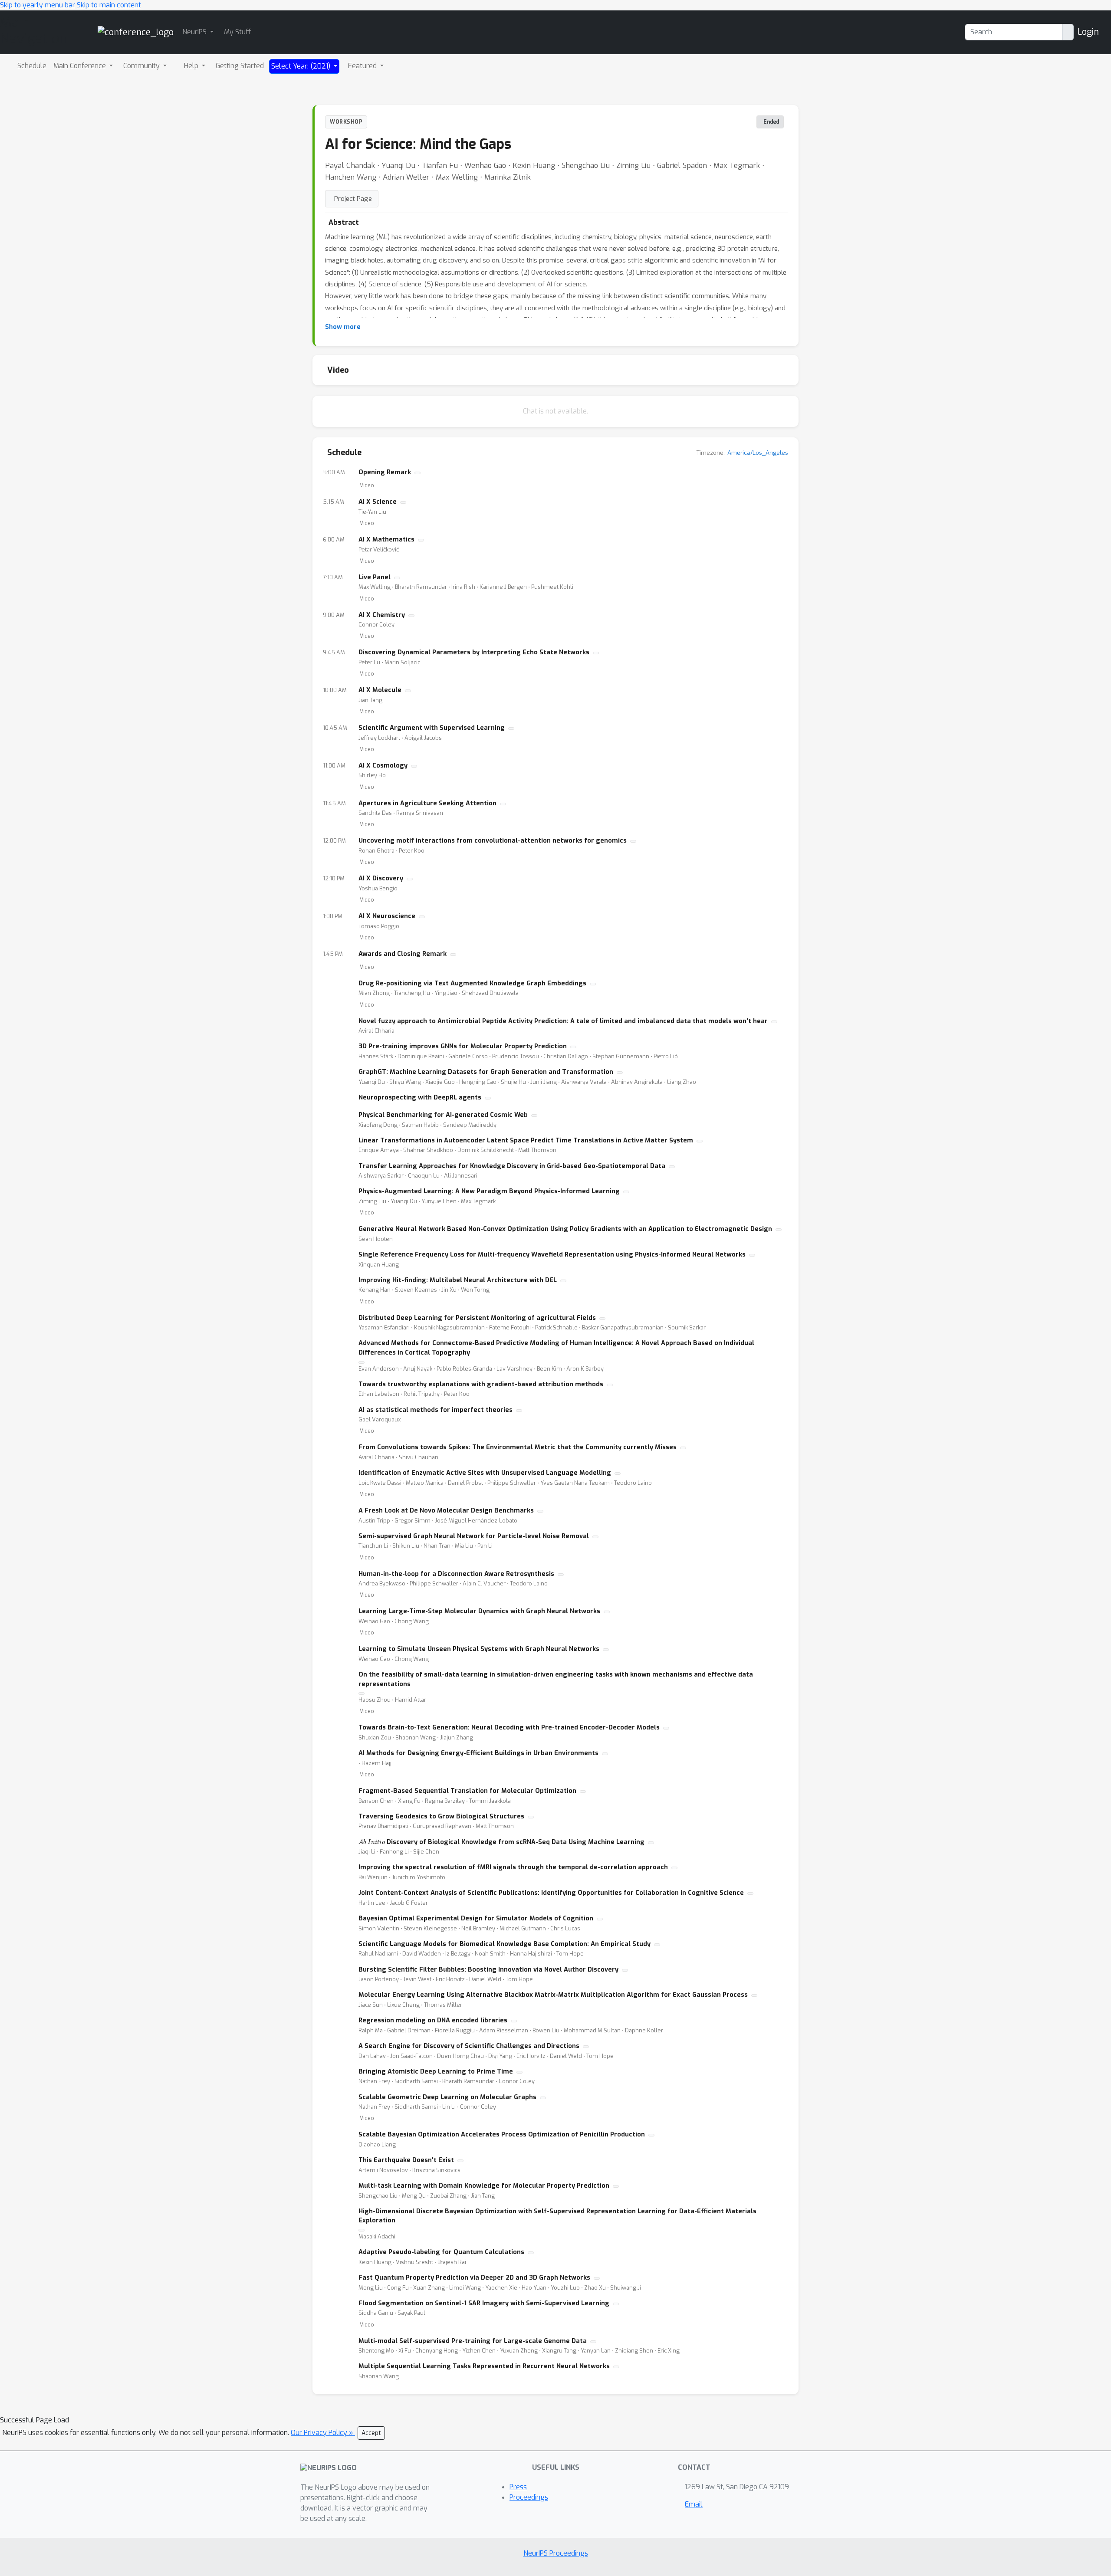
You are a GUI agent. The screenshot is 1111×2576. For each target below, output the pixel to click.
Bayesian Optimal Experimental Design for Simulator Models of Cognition (476, 1918)
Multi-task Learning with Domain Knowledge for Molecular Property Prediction (484, 2186)
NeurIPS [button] (195, 32)
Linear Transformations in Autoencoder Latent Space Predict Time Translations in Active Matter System (526, 1140)
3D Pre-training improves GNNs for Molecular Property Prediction (463, 1046)
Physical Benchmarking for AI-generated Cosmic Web (443, 1115)
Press (518, 2487)
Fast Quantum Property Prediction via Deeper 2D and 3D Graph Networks (474, 2278)
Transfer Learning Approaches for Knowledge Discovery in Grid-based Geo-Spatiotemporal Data (512, 1166)
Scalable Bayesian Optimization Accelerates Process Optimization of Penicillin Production (502, 2135)
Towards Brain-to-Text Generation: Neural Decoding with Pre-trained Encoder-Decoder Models (509, 1728)
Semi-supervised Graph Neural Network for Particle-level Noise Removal (474, 1536)
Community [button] (142, 66)
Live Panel (375, 577)
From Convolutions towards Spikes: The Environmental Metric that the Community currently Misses (518, 1447)
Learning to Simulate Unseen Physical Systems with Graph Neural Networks (479, 1649)
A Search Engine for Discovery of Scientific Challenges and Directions (469, 2046)
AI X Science (378, 502)
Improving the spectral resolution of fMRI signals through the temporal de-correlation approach (513, 1867)
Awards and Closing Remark (403, 954)
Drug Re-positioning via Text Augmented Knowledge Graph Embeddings (472, 983)
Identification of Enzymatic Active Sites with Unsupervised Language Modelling (485, 1473)
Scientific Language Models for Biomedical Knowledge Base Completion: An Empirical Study (505, 1944)
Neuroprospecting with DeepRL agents (420, 1098)
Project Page (353, 199)
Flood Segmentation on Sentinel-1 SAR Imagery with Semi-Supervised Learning (484, 2303)
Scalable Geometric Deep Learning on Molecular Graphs (447, 2097)
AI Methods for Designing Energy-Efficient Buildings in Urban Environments (478, 1753)
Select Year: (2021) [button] (302, 66)
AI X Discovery (381, 878)
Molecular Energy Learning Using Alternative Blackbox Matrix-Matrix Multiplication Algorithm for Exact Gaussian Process (553, 1995)
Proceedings (529, 2497)
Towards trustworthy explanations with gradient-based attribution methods (481, 1384)
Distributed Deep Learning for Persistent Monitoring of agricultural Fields (477, 1318)
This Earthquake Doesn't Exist (406, 2160)
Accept (371, 2433)
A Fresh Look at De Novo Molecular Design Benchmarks (446, 1511)
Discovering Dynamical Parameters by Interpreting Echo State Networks (474, 652)
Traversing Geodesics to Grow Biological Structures (441, 1816)
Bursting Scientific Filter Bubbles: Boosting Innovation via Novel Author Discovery (488, 1970)
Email (694, 2504)
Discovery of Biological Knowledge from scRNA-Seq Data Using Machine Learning (501, 1842)
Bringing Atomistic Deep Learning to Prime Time (436, 2072)
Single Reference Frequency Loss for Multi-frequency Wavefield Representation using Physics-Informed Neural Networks (552, 1255)
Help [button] (192, 66)
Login (1088, 32)
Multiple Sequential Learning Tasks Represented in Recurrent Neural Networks (484, 2366)
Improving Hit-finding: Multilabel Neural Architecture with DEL (458, 1280)
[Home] (136, 32)
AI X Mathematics (386, 540)
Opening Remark (385, 472)
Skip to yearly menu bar (38, 5)
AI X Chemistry (382, 615)
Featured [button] (363, 66)
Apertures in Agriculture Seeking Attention (427, 803)
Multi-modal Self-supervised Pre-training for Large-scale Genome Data (473, 2341)
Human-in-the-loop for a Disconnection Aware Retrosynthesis (456, 1574)
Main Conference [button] (81, 66)
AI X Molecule (380, 690)
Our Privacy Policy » (323, 2433)
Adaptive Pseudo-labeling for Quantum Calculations (441, 2252)
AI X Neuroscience (387, 916)
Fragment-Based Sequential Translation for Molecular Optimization (467, 1791)
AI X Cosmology (383, 766)
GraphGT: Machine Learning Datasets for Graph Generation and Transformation (486, 1072)
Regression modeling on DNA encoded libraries (433, 2020)
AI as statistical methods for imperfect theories (436, 1410)
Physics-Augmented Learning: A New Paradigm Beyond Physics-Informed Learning (489, 1191)
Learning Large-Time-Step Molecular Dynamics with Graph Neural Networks (479, 1611)
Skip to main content (109, 5)
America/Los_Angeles (758, 453)
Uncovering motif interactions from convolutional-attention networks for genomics (493, 841)
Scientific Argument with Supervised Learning (432, 728)
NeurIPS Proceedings (556, 2553)
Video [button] (367, 486)
